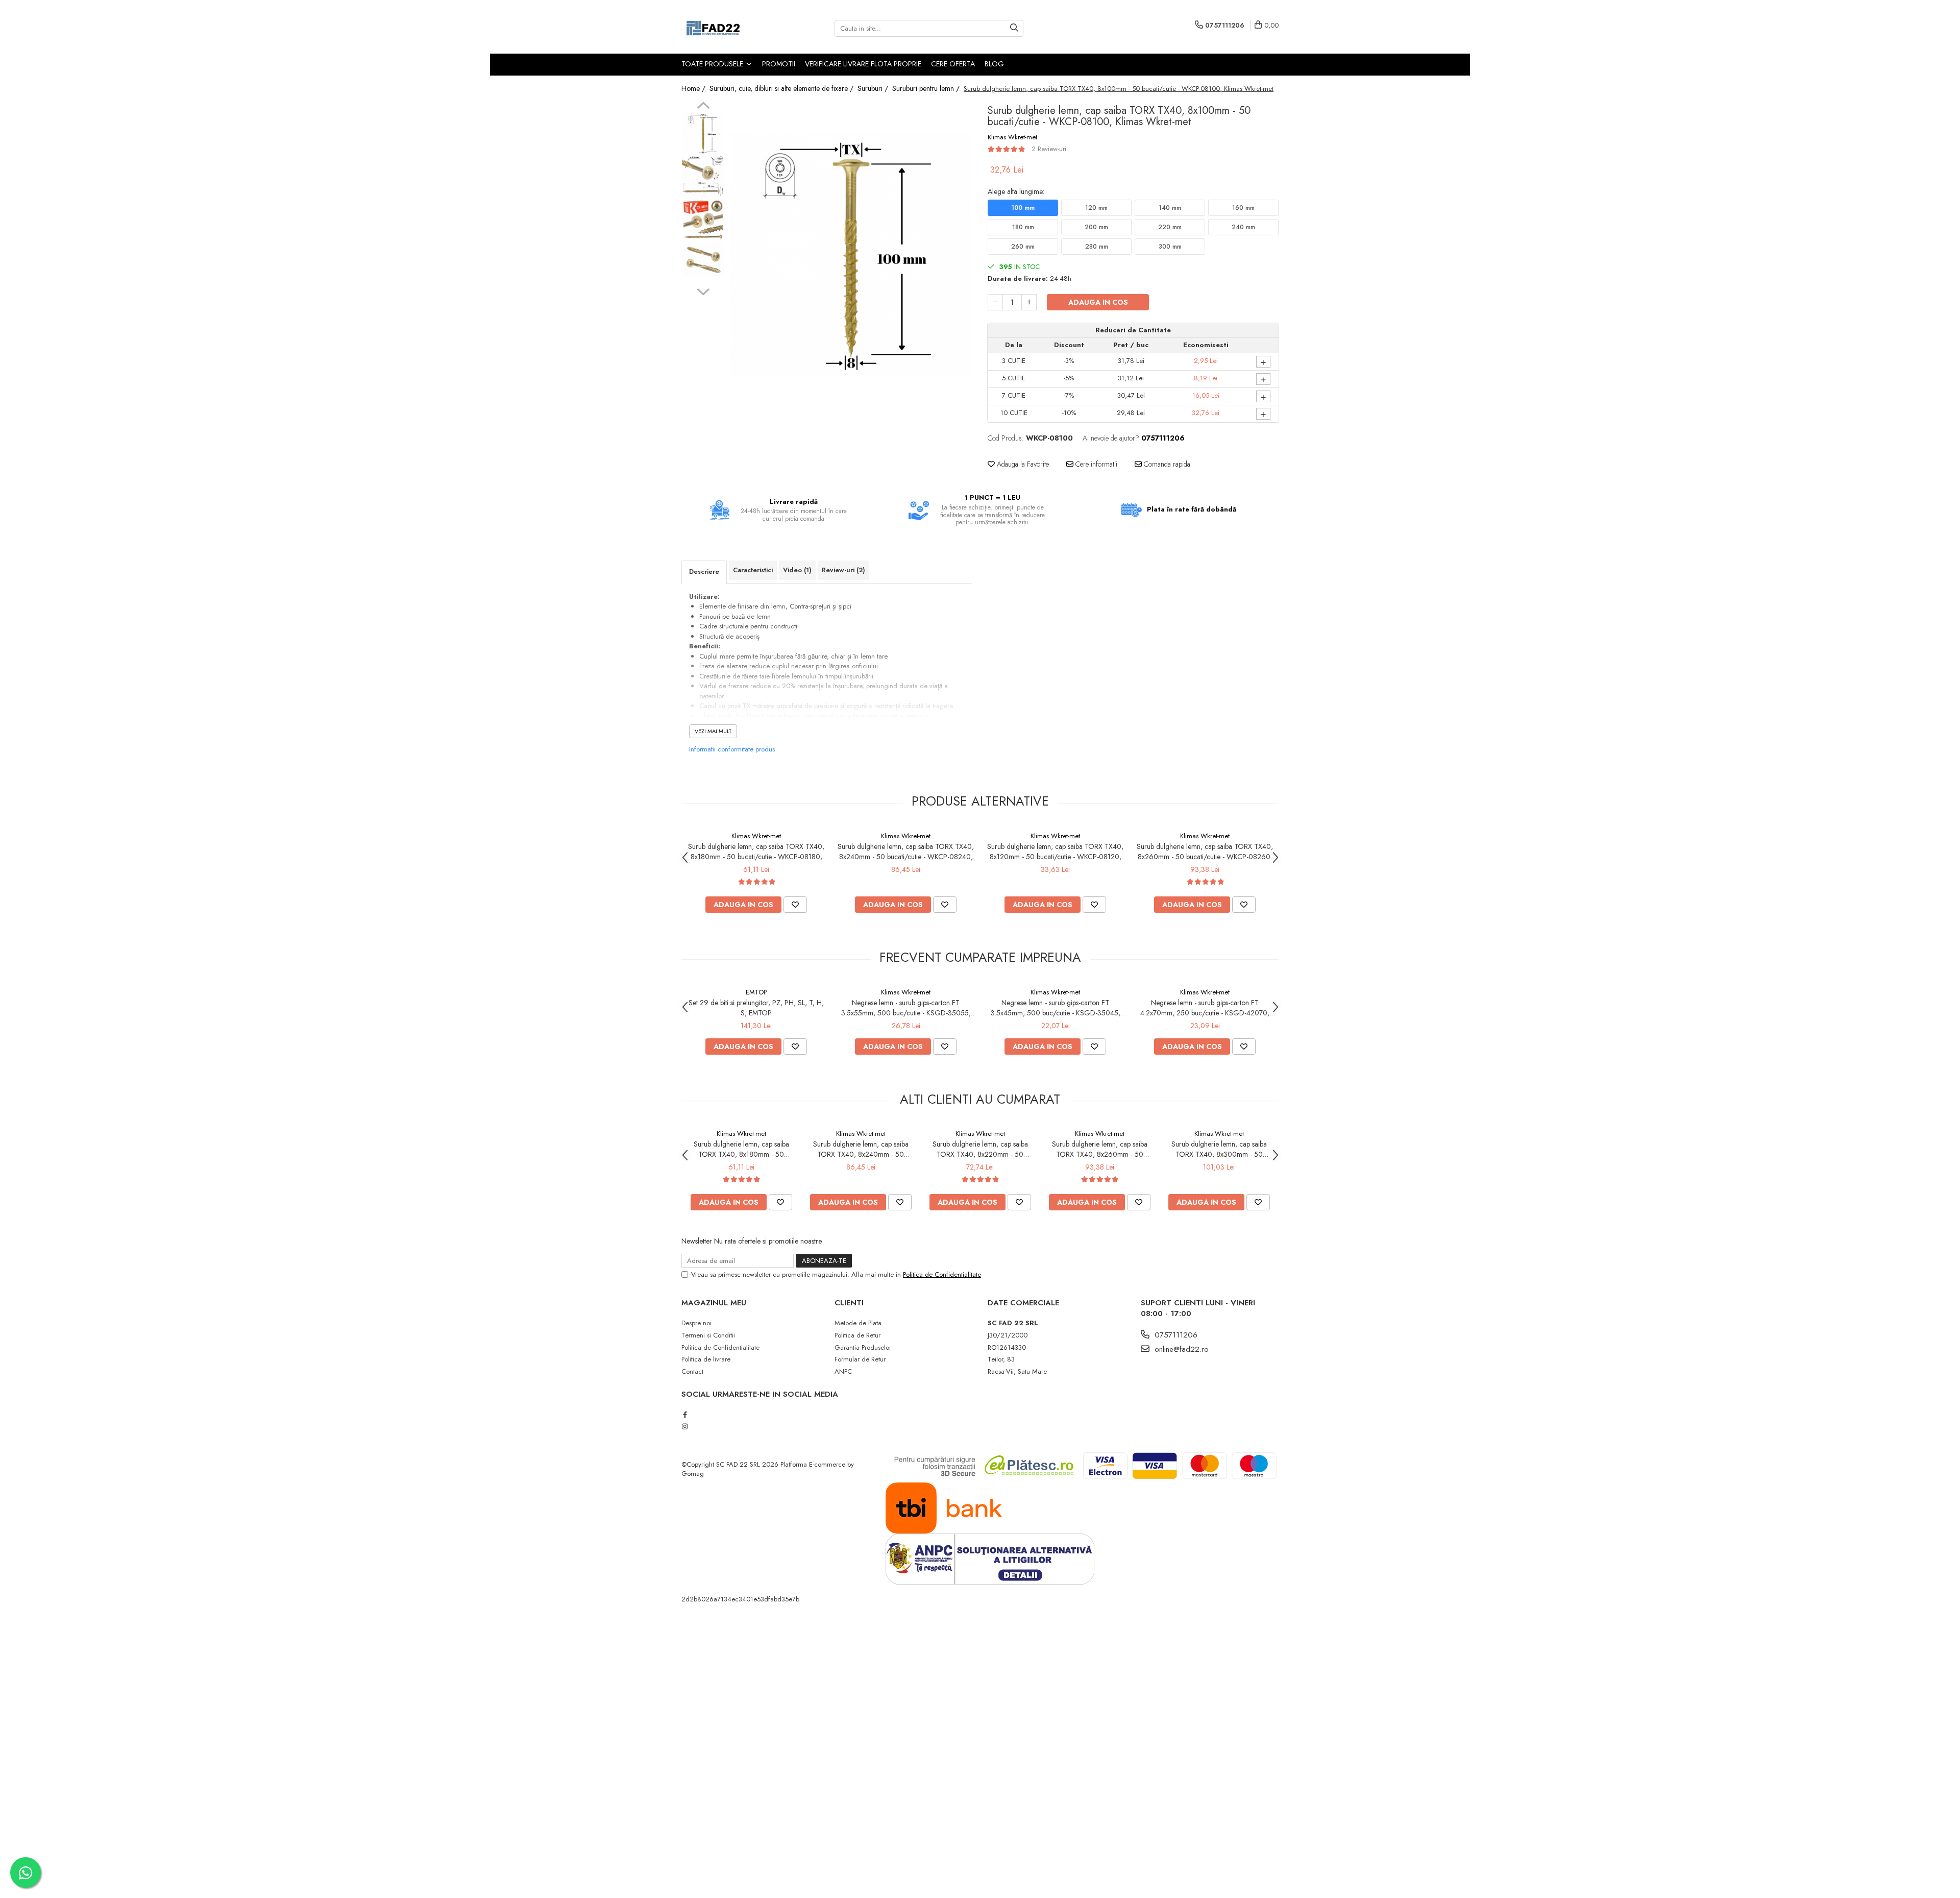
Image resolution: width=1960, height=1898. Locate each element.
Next (703, 290)
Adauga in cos (1098, 302)
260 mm (1023, 247)
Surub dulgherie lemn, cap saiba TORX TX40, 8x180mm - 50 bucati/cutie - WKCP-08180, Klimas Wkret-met (756, 851)
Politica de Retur (857, 1335)
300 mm (1170, 247)
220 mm (1170, 227)
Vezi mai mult (713, 731)
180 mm (1023, 227)
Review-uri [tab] (843, 570)
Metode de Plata (858, 1323)
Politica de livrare (706, 1359)
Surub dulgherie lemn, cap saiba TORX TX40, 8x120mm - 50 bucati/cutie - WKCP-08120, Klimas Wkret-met (1055, 851)
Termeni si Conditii (708, 1335)
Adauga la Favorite (1022, 464)
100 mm (1023, 208)
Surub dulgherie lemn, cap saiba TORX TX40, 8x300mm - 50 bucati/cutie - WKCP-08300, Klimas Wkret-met (1219, 1149)
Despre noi (696, 1323)
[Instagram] (685, 1427)
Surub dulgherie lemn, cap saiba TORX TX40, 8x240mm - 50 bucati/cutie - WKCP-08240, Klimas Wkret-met (906, 851)
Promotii (779, 64)
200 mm (1096, 227)
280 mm (1097, 247)
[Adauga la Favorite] (795, 905)
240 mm (1243, 227)
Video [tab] (797, 570)
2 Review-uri (1049, 149)
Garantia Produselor (863, 1347)
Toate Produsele (713, 64)
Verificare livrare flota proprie (863, 64)
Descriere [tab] (704, 571)
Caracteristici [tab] (753, 570)
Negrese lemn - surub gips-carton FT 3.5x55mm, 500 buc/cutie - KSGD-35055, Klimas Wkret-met (906, 1008)
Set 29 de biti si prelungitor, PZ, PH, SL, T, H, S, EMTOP (756, 1008)
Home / (694, 88)
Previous (703, 107)
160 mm (1243, 208)
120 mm (1096, 208)
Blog (994, 64)
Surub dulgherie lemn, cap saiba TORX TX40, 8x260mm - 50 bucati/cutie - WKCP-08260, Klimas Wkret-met (1205, 851)
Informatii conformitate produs (732, 749)
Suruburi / (874, 88)
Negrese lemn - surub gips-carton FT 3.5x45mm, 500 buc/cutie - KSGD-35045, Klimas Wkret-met (1056, 1008)
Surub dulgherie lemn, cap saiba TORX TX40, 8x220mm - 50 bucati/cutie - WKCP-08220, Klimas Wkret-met (980, 1149)
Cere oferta (953, 64)
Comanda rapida (1166, 464)
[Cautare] (1014, 28)
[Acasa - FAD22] (732, 28)
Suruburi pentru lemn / (927, 88)
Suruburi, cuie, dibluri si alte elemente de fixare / (782, 88)
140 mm (1170, 208)
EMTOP (756, 992)
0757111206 (1175, 1335)
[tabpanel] (851, 254)
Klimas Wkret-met (1012, 137)
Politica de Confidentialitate (942, 1274)
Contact (692, 1371)
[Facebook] (685, 1415)
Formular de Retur (860, 1359)
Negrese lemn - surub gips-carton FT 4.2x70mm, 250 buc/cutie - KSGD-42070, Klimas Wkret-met (1205, 1008)
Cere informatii (1095, 464)
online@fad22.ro (1180, 1349)
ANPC (843, 1371)
